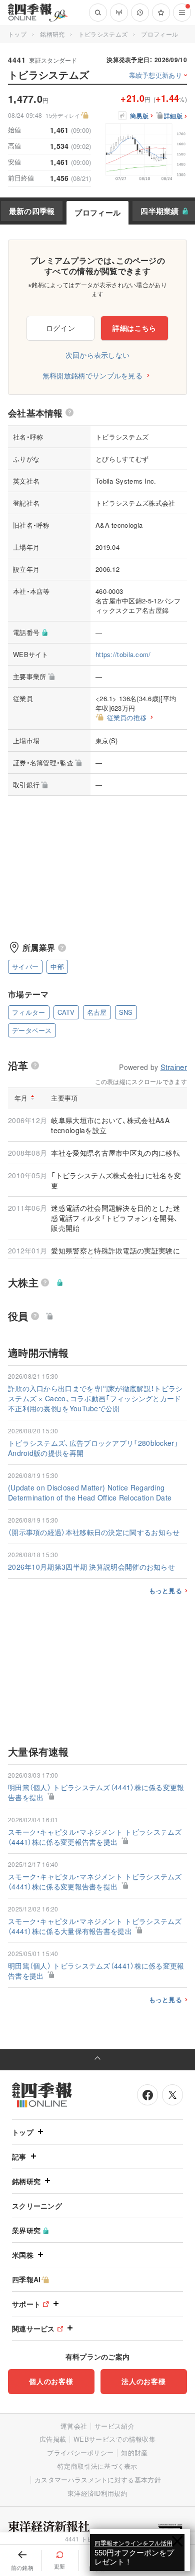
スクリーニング (37, 2206)
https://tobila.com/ (123, 654)
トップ (17, 34)
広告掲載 (53, 2439)
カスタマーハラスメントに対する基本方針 (98, 2480)
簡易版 (139, 116)
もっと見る (166, 1591)
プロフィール (97, 212)
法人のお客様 (143, 2381)
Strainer (174, 1067)
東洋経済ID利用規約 (97, 2493)
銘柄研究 (52, 34)
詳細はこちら (134, 328)
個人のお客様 (51, 2381)
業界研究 (26, 2230)
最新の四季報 (32, 211)
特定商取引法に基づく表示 (97, 2466)
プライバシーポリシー (80, 2452)
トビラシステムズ (103, 34)
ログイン (61, 328)
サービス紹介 (114, 2426)
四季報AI (26, 2279)
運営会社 (74, 2426)
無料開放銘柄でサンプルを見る (92, 375)
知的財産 (134, 2452)
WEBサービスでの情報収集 (114, 2439)
